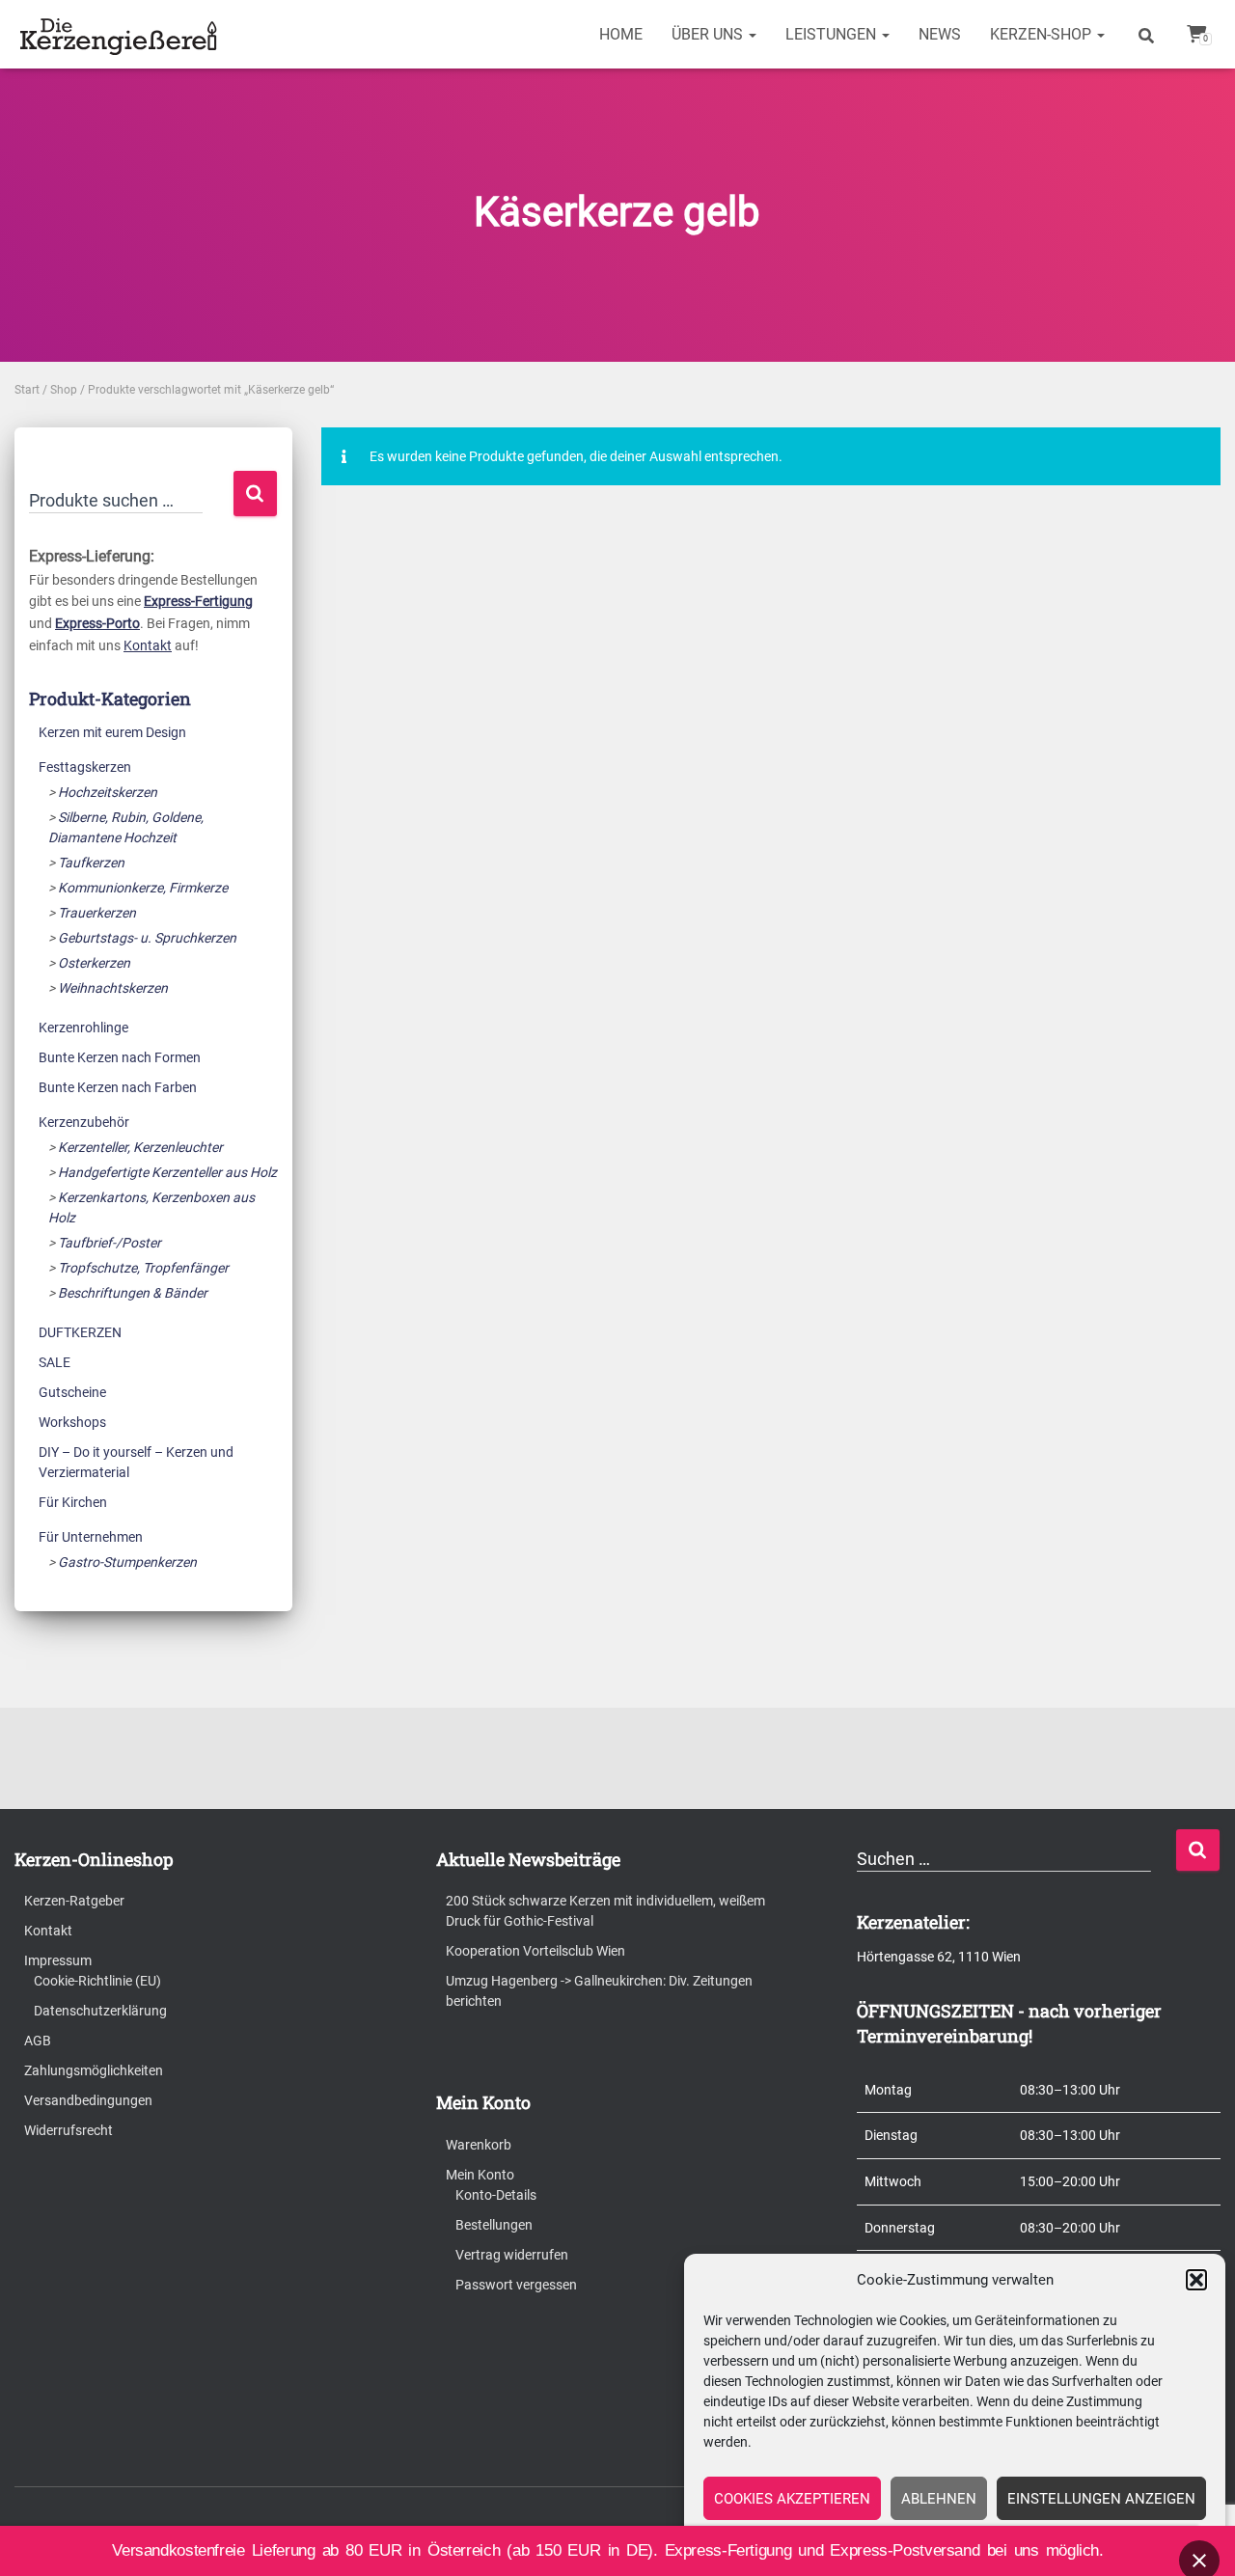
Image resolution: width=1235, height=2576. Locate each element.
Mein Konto (480, 2175)
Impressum (58, 1960)
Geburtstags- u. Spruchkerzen (147, 938)
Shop (64, 390)
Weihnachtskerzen (113, 988)
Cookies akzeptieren (792, 2499)
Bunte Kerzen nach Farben (118, 1087)
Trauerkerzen (97, 913)
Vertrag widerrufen (512, 2255)
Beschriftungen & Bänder (133, 1293)
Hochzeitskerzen (108, 792)
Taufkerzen (91, 863)
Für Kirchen (73, 1502)
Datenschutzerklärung (100, 2011)
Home (621, 34)
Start (27, 390)
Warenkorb (479, 2145)
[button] (1196, 2280)
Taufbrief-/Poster (110, 1243)
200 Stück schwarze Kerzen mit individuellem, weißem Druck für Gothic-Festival (605, 1911)
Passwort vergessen (516, 2285)
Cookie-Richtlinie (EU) (97, 1981)
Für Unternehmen (91, 1537)
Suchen (255, 493)
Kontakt (148, 645)
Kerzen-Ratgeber (74, 1901)
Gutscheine (72, 1392)
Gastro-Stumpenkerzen (127, 1562)
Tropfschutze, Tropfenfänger (143, 1268)
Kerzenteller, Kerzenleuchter (140, 1147)
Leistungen (833, 34)
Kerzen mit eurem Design (112, 732)
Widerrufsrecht (69, 2130)
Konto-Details (496, 2195)
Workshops (72, 1422)
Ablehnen (939, 2499)
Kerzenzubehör (84, 1122)
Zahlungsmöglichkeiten (94, 2070)
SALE (55, 1362)
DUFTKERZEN (80, 1332)
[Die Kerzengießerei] (122, 35)
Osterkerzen (94, 963)
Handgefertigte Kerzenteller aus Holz (167, 1172)
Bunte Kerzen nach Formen (120, 1057)
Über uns (709, 34)
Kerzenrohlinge (83, 1028)
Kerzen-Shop (1043, 34)
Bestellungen (494, 2225)
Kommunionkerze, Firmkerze (143, 888)
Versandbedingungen (88, 2100)
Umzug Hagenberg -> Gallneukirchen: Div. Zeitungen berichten (599, 1991)
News (940, 34)
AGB (38, 2041)
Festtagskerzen (85, 767)
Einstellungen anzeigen (1101, 2499)
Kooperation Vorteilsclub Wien (535, 1951)
